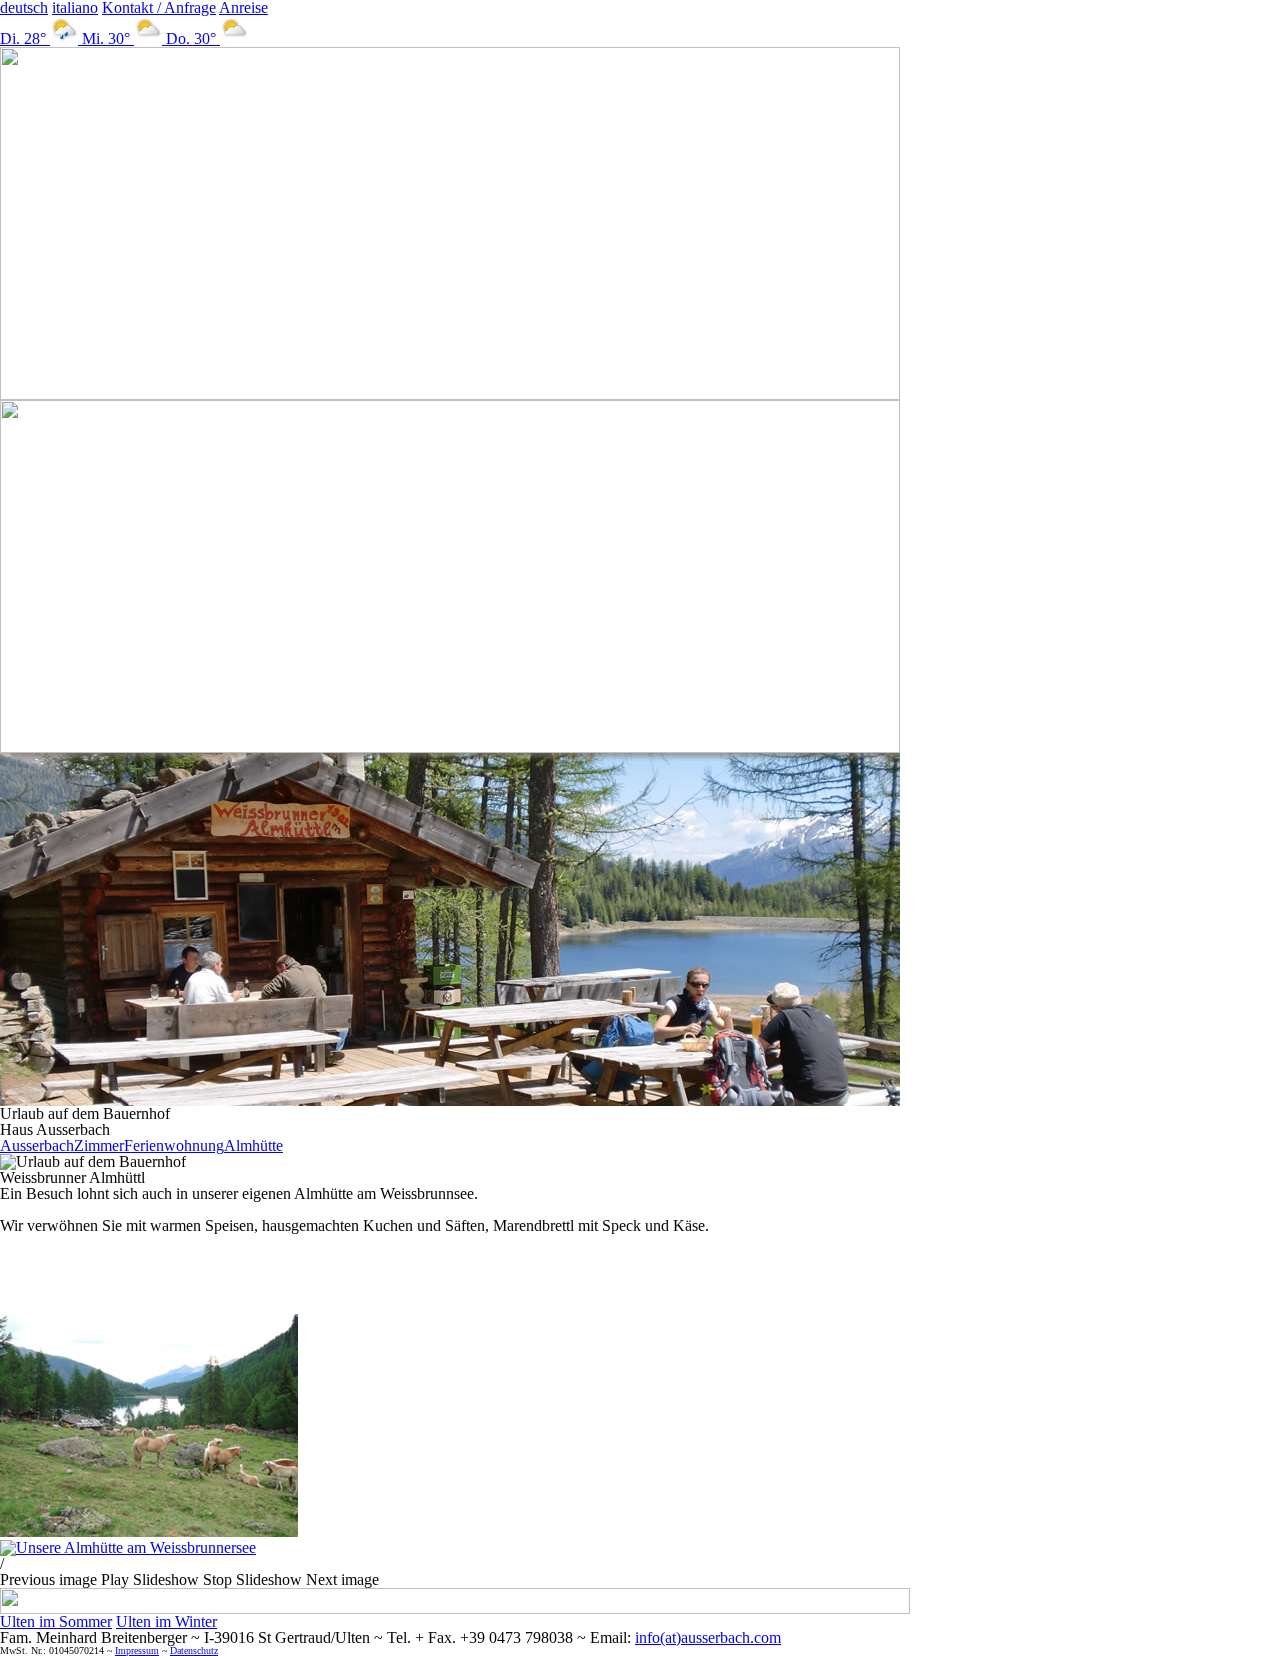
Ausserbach (37, 1145)
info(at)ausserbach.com (708, 1637)
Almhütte (253, 1145)
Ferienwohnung (174, 1145)
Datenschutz (194, 1650)
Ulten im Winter (166, 1621)
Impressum (137, 1650)
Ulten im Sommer (56, 1621)
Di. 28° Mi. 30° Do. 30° (110, 38)
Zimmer (99, 1145)
